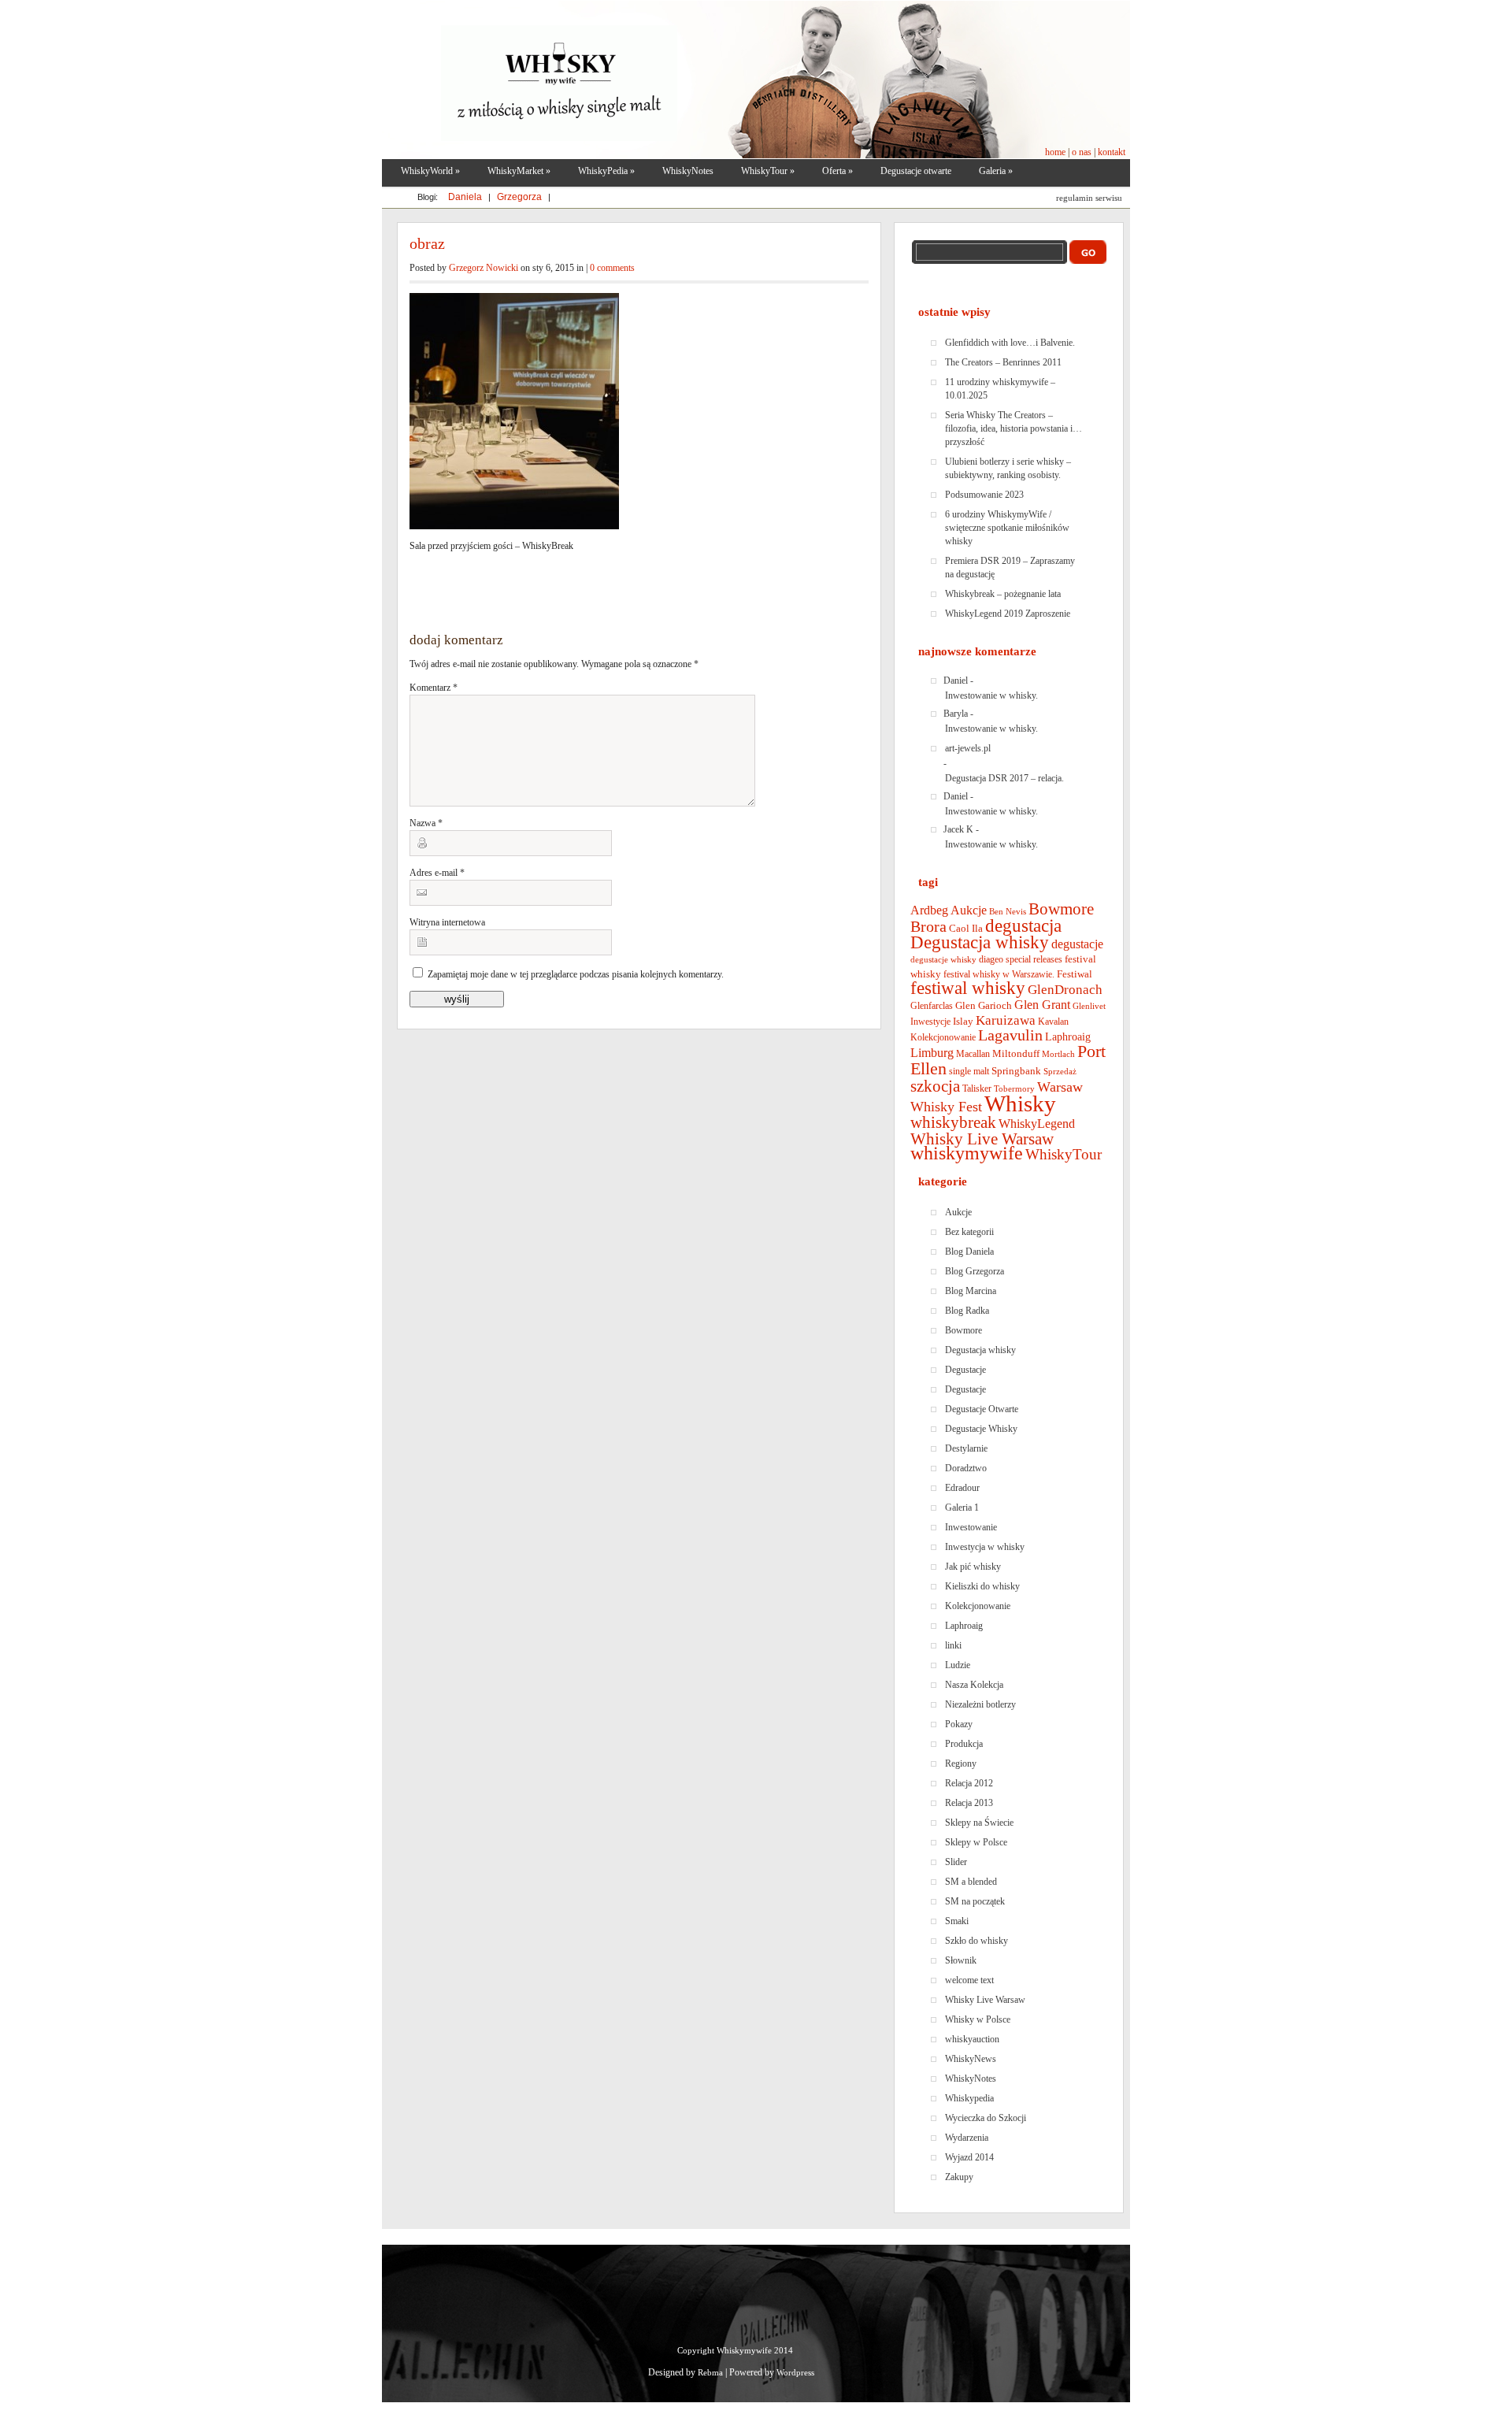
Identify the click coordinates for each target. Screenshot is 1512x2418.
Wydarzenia (967, 2138)
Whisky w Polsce (978, 2019)
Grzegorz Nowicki (484, 268)
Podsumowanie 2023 (984, 495)
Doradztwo (966, 1468)
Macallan (973, 1054)
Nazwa (426, 823)
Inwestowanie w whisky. (991, 695)
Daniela (466, 197)
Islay (963, 1021)
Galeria (996, 171)
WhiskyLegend (1037, 1124)
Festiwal (1075, 974)
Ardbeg (929, 910)
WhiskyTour (1064, 1154)
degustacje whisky (943, 960)
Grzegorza (521, 197)
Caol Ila (966, 928)
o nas (1082, 152)
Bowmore (1061, 909)
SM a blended (971, 1882)
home (1056, 152)
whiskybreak (953, 1122)
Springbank (1016, 1071)
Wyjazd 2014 (969, 2157)
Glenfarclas (932, 1006)
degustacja (1023, 926)
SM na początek (975, 1901)
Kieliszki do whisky (982, 1586)
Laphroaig (1068, 1037)
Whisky (1020, 1103)
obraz (427, 243)
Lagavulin (1010, 1035)
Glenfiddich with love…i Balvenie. (1010, 343)
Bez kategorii (969, 1232)
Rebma (710, 2372)
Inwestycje (930, 1022)
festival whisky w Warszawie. (999, 974)
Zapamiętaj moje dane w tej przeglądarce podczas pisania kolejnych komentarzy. (576, 974)
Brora (928, 927)
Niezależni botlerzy (980, 1704)
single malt (969, 1071)
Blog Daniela (969, 1252)
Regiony (961, 1763)
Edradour (962, 1488)
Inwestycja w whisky (985, 1547)
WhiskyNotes (688, 171)
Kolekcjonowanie (943, 1037)
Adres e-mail (437, 873)
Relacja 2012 (969, 1783)
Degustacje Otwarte (982, 1409)
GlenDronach (1065, 990)
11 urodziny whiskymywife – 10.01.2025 (1000, 389)
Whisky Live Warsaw (982, 1139)
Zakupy (959, 2177)
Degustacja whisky (980, 942)
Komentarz (434, 688)
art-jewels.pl (968, 748)
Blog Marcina (971, 1291)
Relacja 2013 (969, 1803)
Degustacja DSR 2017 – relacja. (1004, 778)
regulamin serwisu (1089, 198)
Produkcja (964, 1744)
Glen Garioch (984, 1005)
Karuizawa (1006, 1020)
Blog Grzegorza (975, 1271)
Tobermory (1014, 1089)
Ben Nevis (1008, 912)
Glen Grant (1042, 1005)
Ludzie (958, 1665)
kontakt (1110, 152)
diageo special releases (1021, 959)
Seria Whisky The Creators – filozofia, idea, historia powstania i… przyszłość (1014, 428)
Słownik (961, 1960)
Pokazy (959, 1724)
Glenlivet (1089, 1006)
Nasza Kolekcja (974, 1685)
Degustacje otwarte (916, 171)
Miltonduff (1016, 1053)
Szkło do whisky (976, 1941)
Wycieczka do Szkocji (986, 2118)
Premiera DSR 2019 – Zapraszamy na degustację (1010, 567)
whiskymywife (967, 1153)
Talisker (977, 1088)
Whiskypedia (969, 2098)
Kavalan (1053, 1022)
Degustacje (965, 1370)
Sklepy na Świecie (979, 1823)
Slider (956, 1862)
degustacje (1077, 944)
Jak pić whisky (973, 1567)
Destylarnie (966, 1448)
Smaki (957, 1921)
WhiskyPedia (606, 171)
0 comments (612, 268)
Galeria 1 (962, 1508)
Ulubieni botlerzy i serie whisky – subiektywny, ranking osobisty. (1008, 468)
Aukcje (969, 910)
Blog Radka (967, 1311)
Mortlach (1058, 1054)
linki (953, 1645)
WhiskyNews (971, 2059)
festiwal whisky (968, 988)
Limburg (932, 1053)
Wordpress (795, 2372)
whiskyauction (972, 2039)
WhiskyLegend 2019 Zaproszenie (1008, 614)
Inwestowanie (971, 1527)
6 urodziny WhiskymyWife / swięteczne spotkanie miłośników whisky (1007, 528)
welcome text (969, 1980)
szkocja (935, 1086)
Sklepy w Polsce (976, 1842)
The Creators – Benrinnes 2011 (1003, 362)
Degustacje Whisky (981, 1429)
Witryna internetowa (447, 922)
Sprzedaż (1060, 1072)
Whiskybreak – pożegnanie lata (1003, 594)
